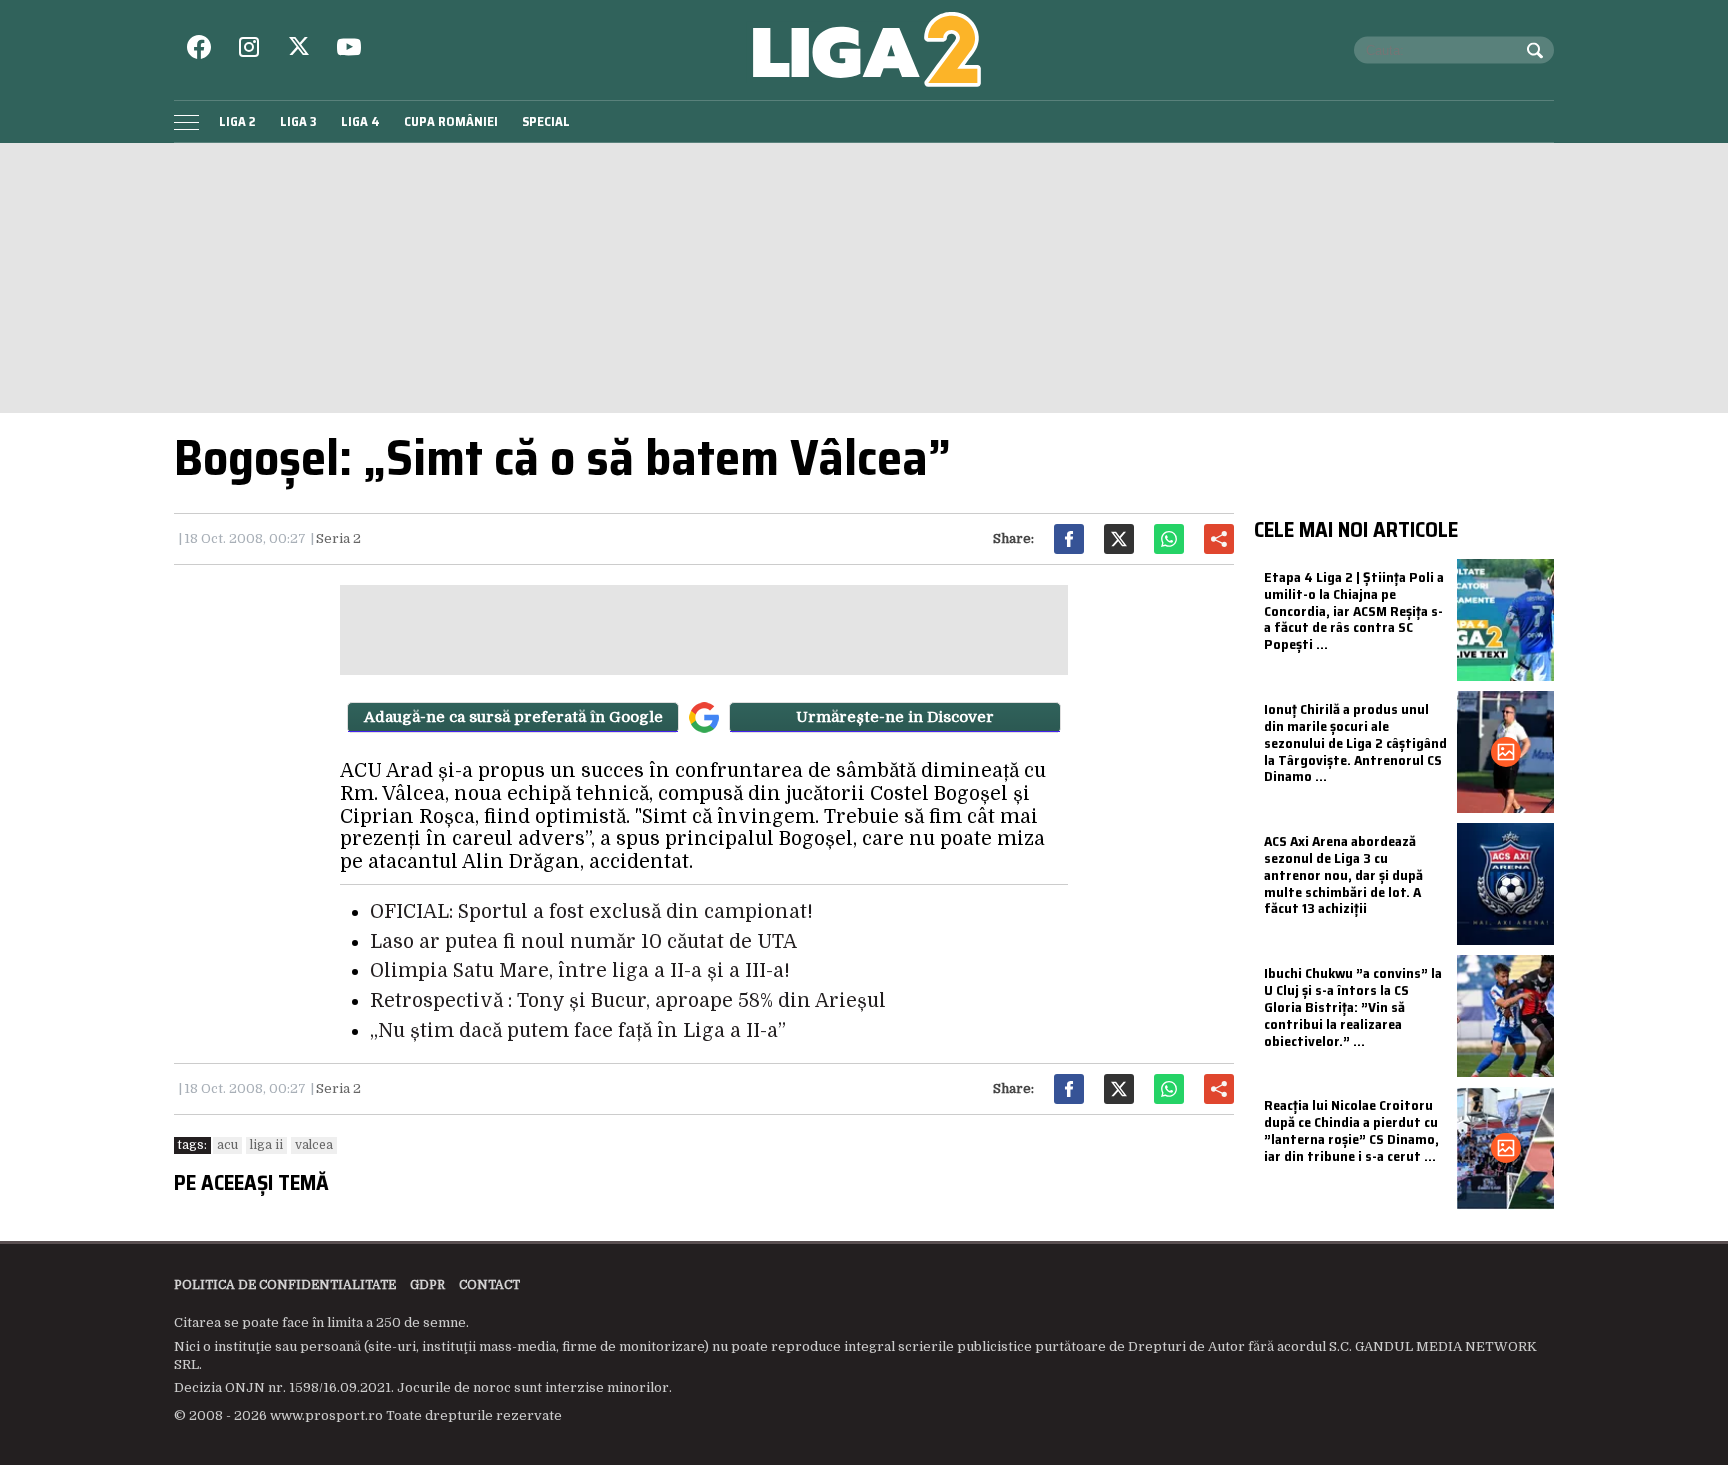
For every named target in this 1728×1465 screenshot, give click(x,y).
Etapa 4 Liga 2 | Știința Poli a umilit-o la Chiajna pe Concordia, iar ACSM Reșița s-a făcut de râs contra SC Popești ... (1354, 610)
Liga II (266, 1145)
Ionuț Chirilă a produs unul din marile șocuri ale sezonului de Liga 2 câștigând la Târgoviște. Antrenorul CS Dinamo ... (1355, 742)
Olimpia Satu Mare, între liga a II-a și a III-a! (580, 971)
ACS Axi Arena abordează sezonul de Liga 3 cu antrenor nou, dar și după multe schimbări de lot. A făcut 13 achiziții (1343, 874)
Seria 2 (338, 538)
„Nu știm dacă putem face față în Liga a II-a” (578, 1031)
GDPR (427, 1285)
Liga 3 (298, 121)
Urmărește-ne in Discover (895, 717)
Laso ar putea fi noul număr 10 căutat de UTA (583, 942)
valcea (314, 1145)
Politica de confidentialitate (285, 1285)
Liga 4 (360, 121)
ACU (227, 1145)
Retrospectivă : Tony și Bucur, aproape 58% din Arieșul (628, 1001)
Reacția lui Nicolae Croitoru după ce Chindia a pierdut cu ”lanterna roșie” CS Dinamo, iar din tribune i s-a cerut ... (1351, 1130)
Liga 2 (237, 121)
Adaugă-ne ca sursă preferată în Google (513, 717)
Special (546, 121)
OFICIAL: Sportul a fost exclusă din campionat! (591, 912)
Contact (489, 1285)
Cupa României (451, 121)
